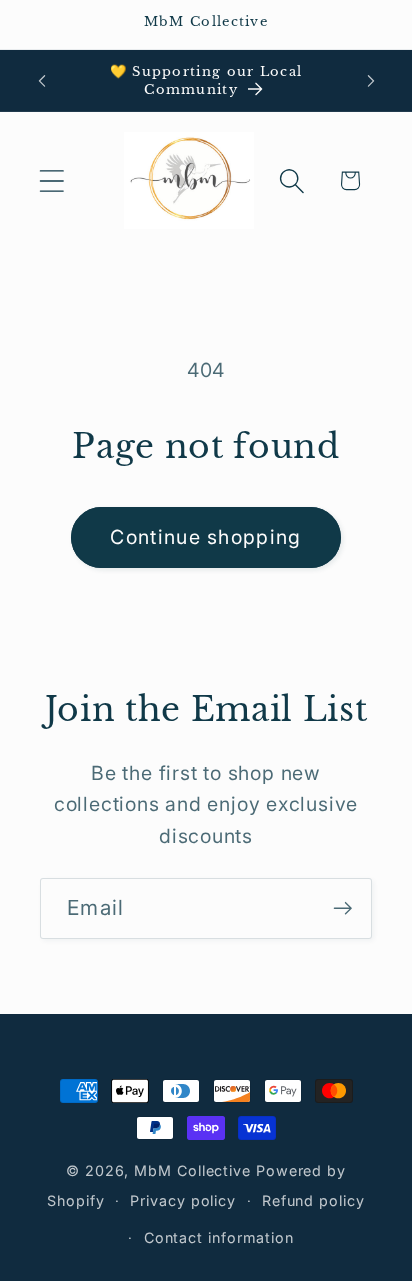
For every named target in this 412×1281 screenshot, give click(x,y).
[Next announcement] (371, 81)
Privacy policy (183, 1200)
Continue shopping (205, 537)
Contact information (219, 1237)
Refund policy (313, 1200)
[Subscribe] (342, 908)
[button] (51, 180)
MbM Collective (192, 1170)
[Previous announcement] (42, 81)
